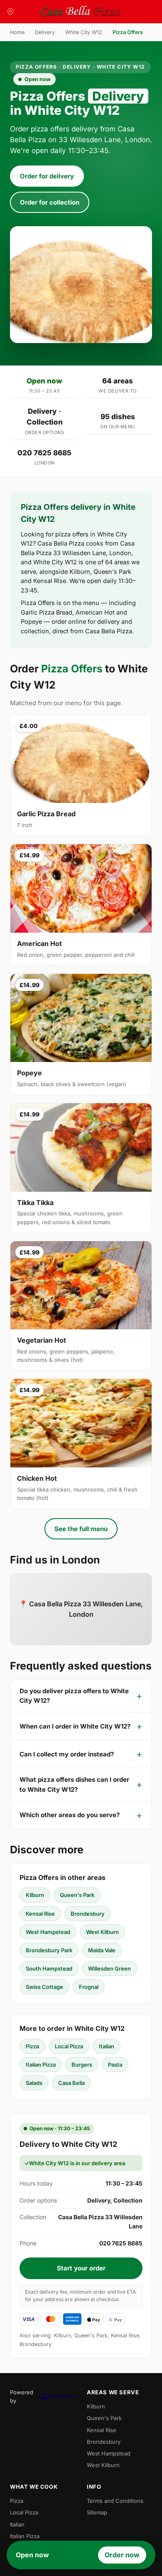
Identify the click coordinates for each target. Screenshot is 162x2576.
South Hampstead (49, 1968)
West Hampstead (48, 1932)
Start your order (81, 2268)
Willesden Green (109, 1968)
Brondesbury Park (49, 1950)
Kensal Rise (40, 1914)
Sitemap (97, 2512)
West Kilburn (102, 1932)
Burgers (82, 2065)
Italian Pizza (41, 2065)
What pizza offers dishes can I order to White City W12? (74, 1784)
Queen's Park (77, 1895)
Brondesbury (88, 1914)
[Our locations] (10, 12)
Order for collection (50, 202)
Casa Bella (71, 2083)
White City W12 (84, 32)
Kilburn (35, 1895)
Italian (107, 2046)
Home (17, 32)
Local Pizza (69, 2046)
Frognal (89, 1987)
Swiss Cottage (44, 1987)
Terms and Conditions (115, 2501)
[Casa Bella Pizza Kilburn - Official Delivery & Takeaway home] (81, 12)
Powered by (22, 2396)
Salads (34, 2083)
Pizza (32, 2046)
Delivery (45, 32)
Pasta (115, 2065)
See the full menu (81, 1529)
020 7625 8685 (44, 453)
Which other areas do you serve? (70, 1815)
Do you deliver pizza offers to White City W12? (74, 1696)
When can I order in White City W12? (75, 1726)
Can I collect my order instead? (67, 1754)
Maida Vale (102, 1950)
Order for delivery (47, 176)
